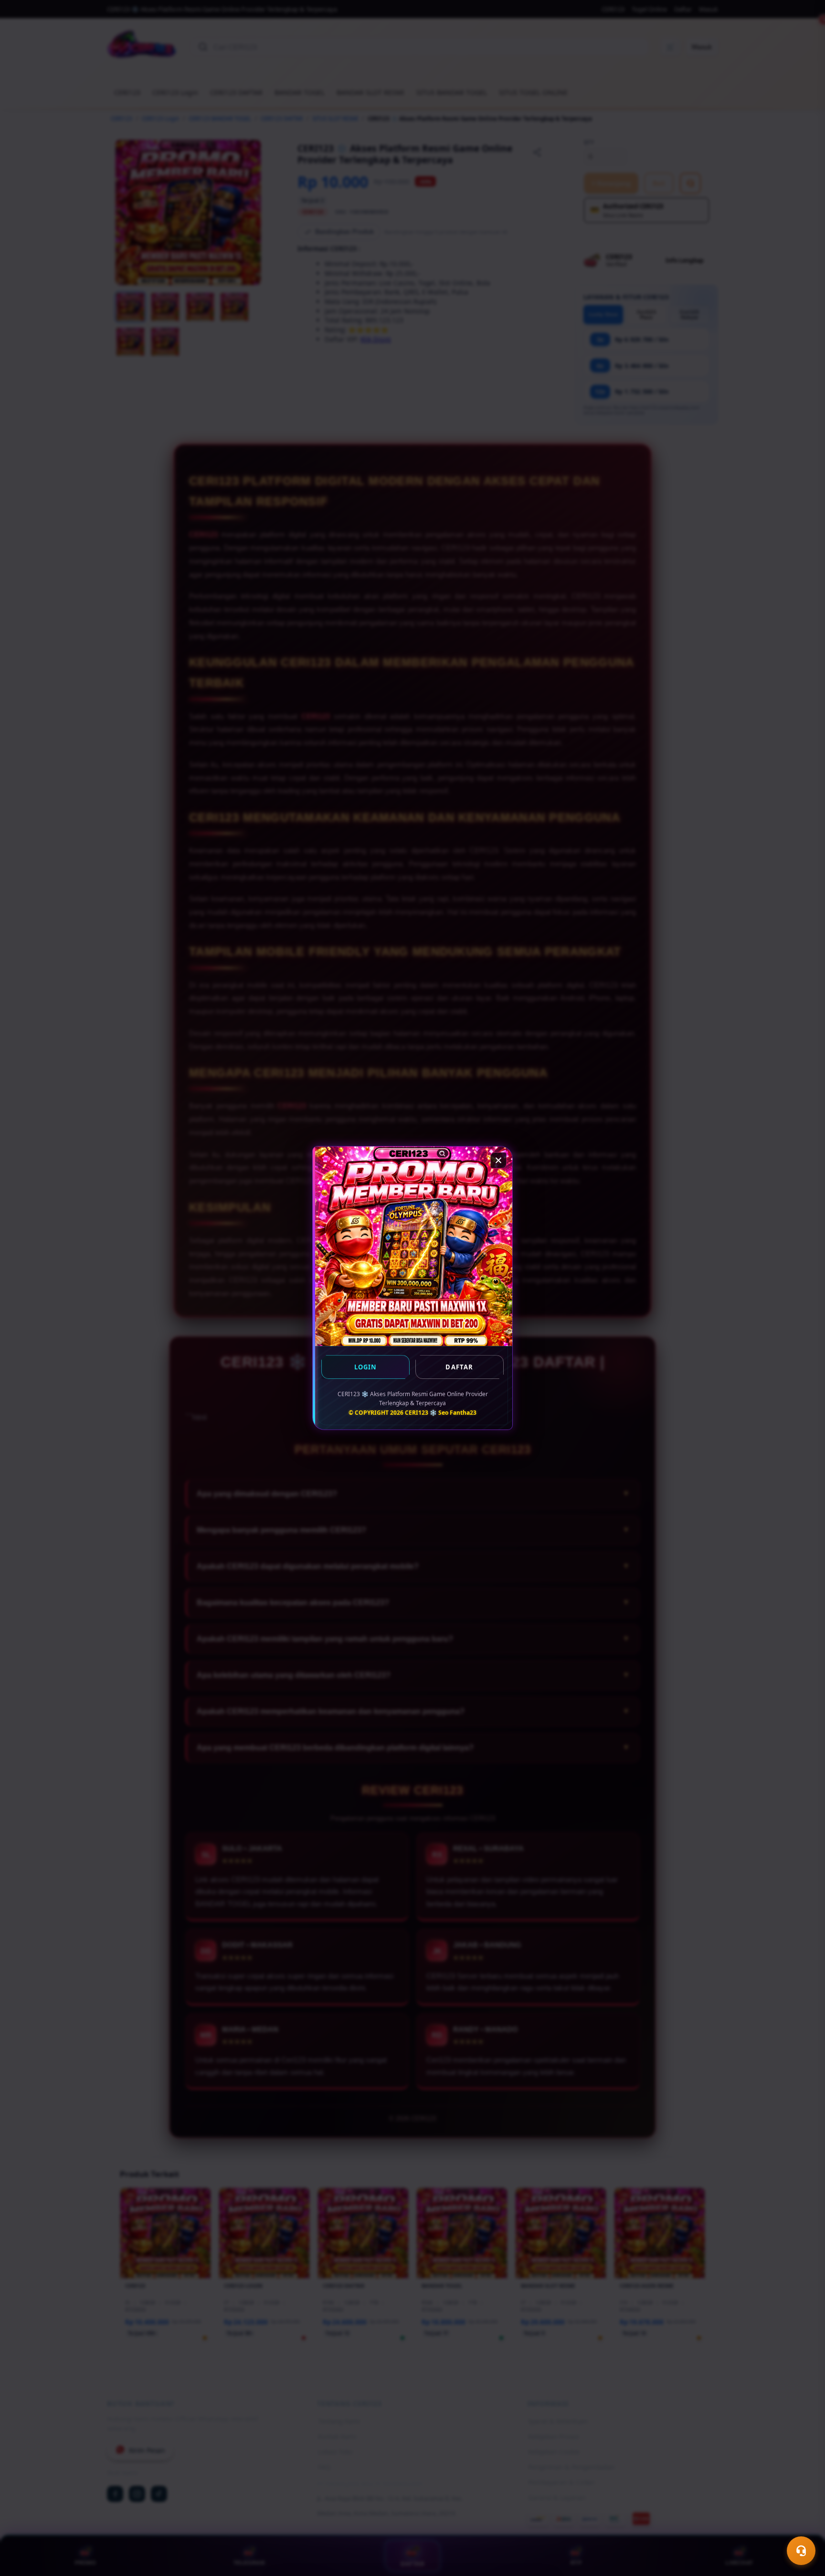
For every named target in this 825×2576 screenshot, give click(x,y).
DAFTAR (459, 1367)
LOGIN (366, 1367)
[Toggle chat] (801, 2551)
